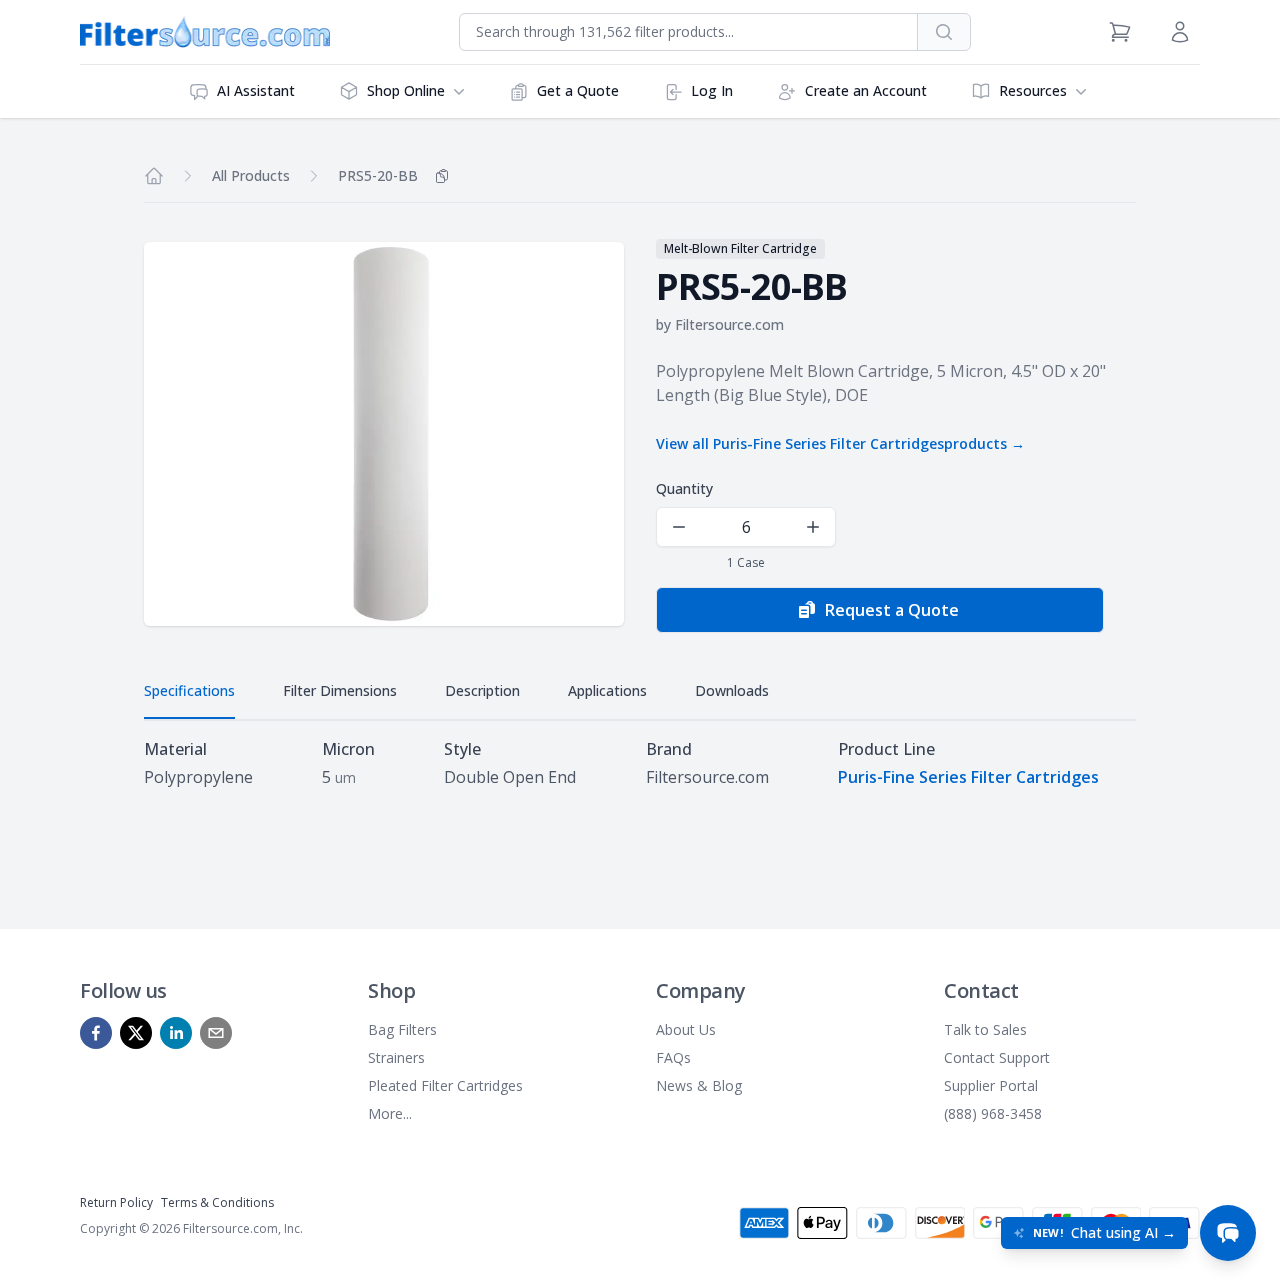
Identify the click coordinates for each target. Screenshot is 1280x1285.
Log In (712, 90)
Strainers (396, 1057)
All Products (251, 175)
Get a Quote (578, 90)
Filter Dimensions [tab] (340, 690)
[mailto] (216, 1033)
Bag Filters (402, 1029)
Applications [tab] (607, 690)
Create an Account (866, 90)
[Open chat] (1228, 1233)
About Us (686, 1029)
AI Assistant (256, 90)
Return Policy (116, 1202)
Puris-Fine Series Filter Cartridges (968, 777)
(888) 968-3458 (993, 1113)
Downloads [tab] (732, 690)
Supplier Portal (991, 1085)
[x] (136, 1033)
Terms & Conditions (217, 1202)
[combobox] (688, 32)
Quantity (684, 488)
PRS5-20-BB (378, 175)
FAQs (673, 1057)
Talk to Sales (985, 1029)
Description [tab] (482, 690)
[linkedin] (176, 1033)
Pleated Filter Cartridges (445, 1085)
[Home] (154, 176)
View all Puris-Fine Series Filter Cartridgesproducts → (840, 443)
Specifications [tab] (189, 690)
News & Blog (699, 1085)
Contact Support (997, 1057)
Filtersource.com (729, 324)
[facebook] (96, 1033)
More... (390, 1113)
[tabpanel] (640, 763)
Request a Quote (892, 610)
